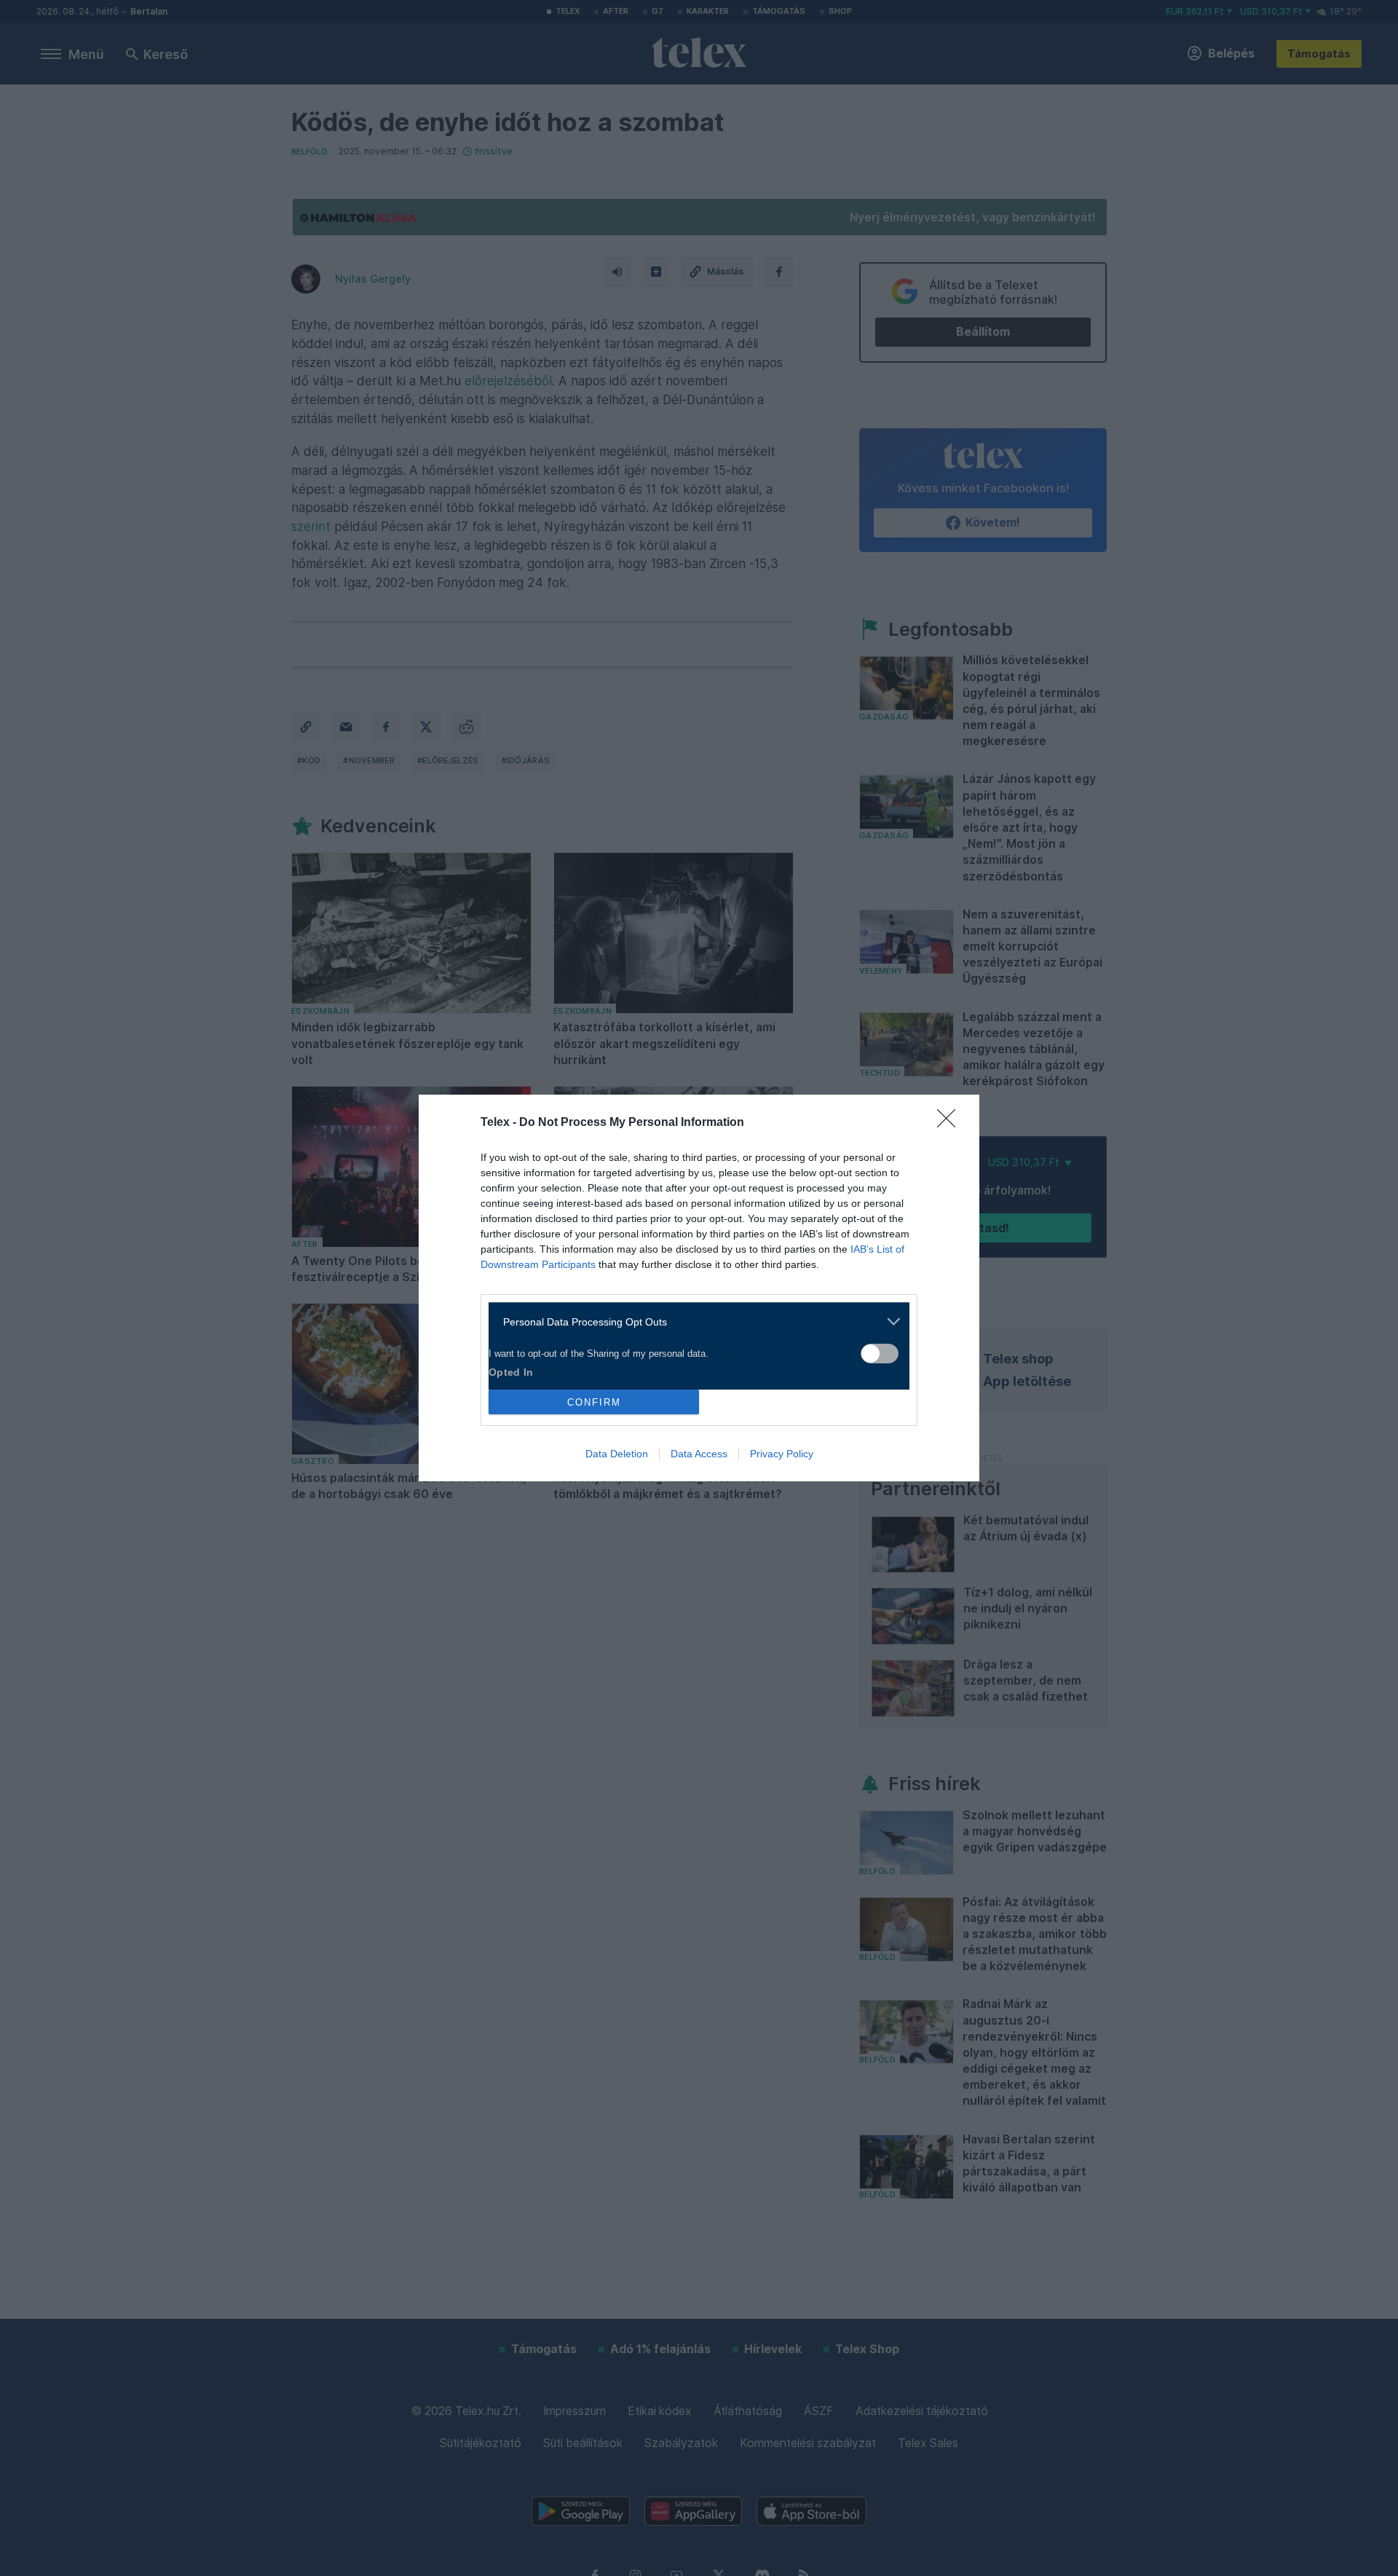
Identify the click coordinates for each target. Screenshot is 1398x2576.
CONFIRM (594, 1402)
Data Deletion (617, 1454)
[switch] (880, 1354)
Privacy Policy (782, 1454)
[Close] (951, 1123)
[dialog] (699, 1288)
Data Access (699, 1454)
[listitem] (694, 1322)
